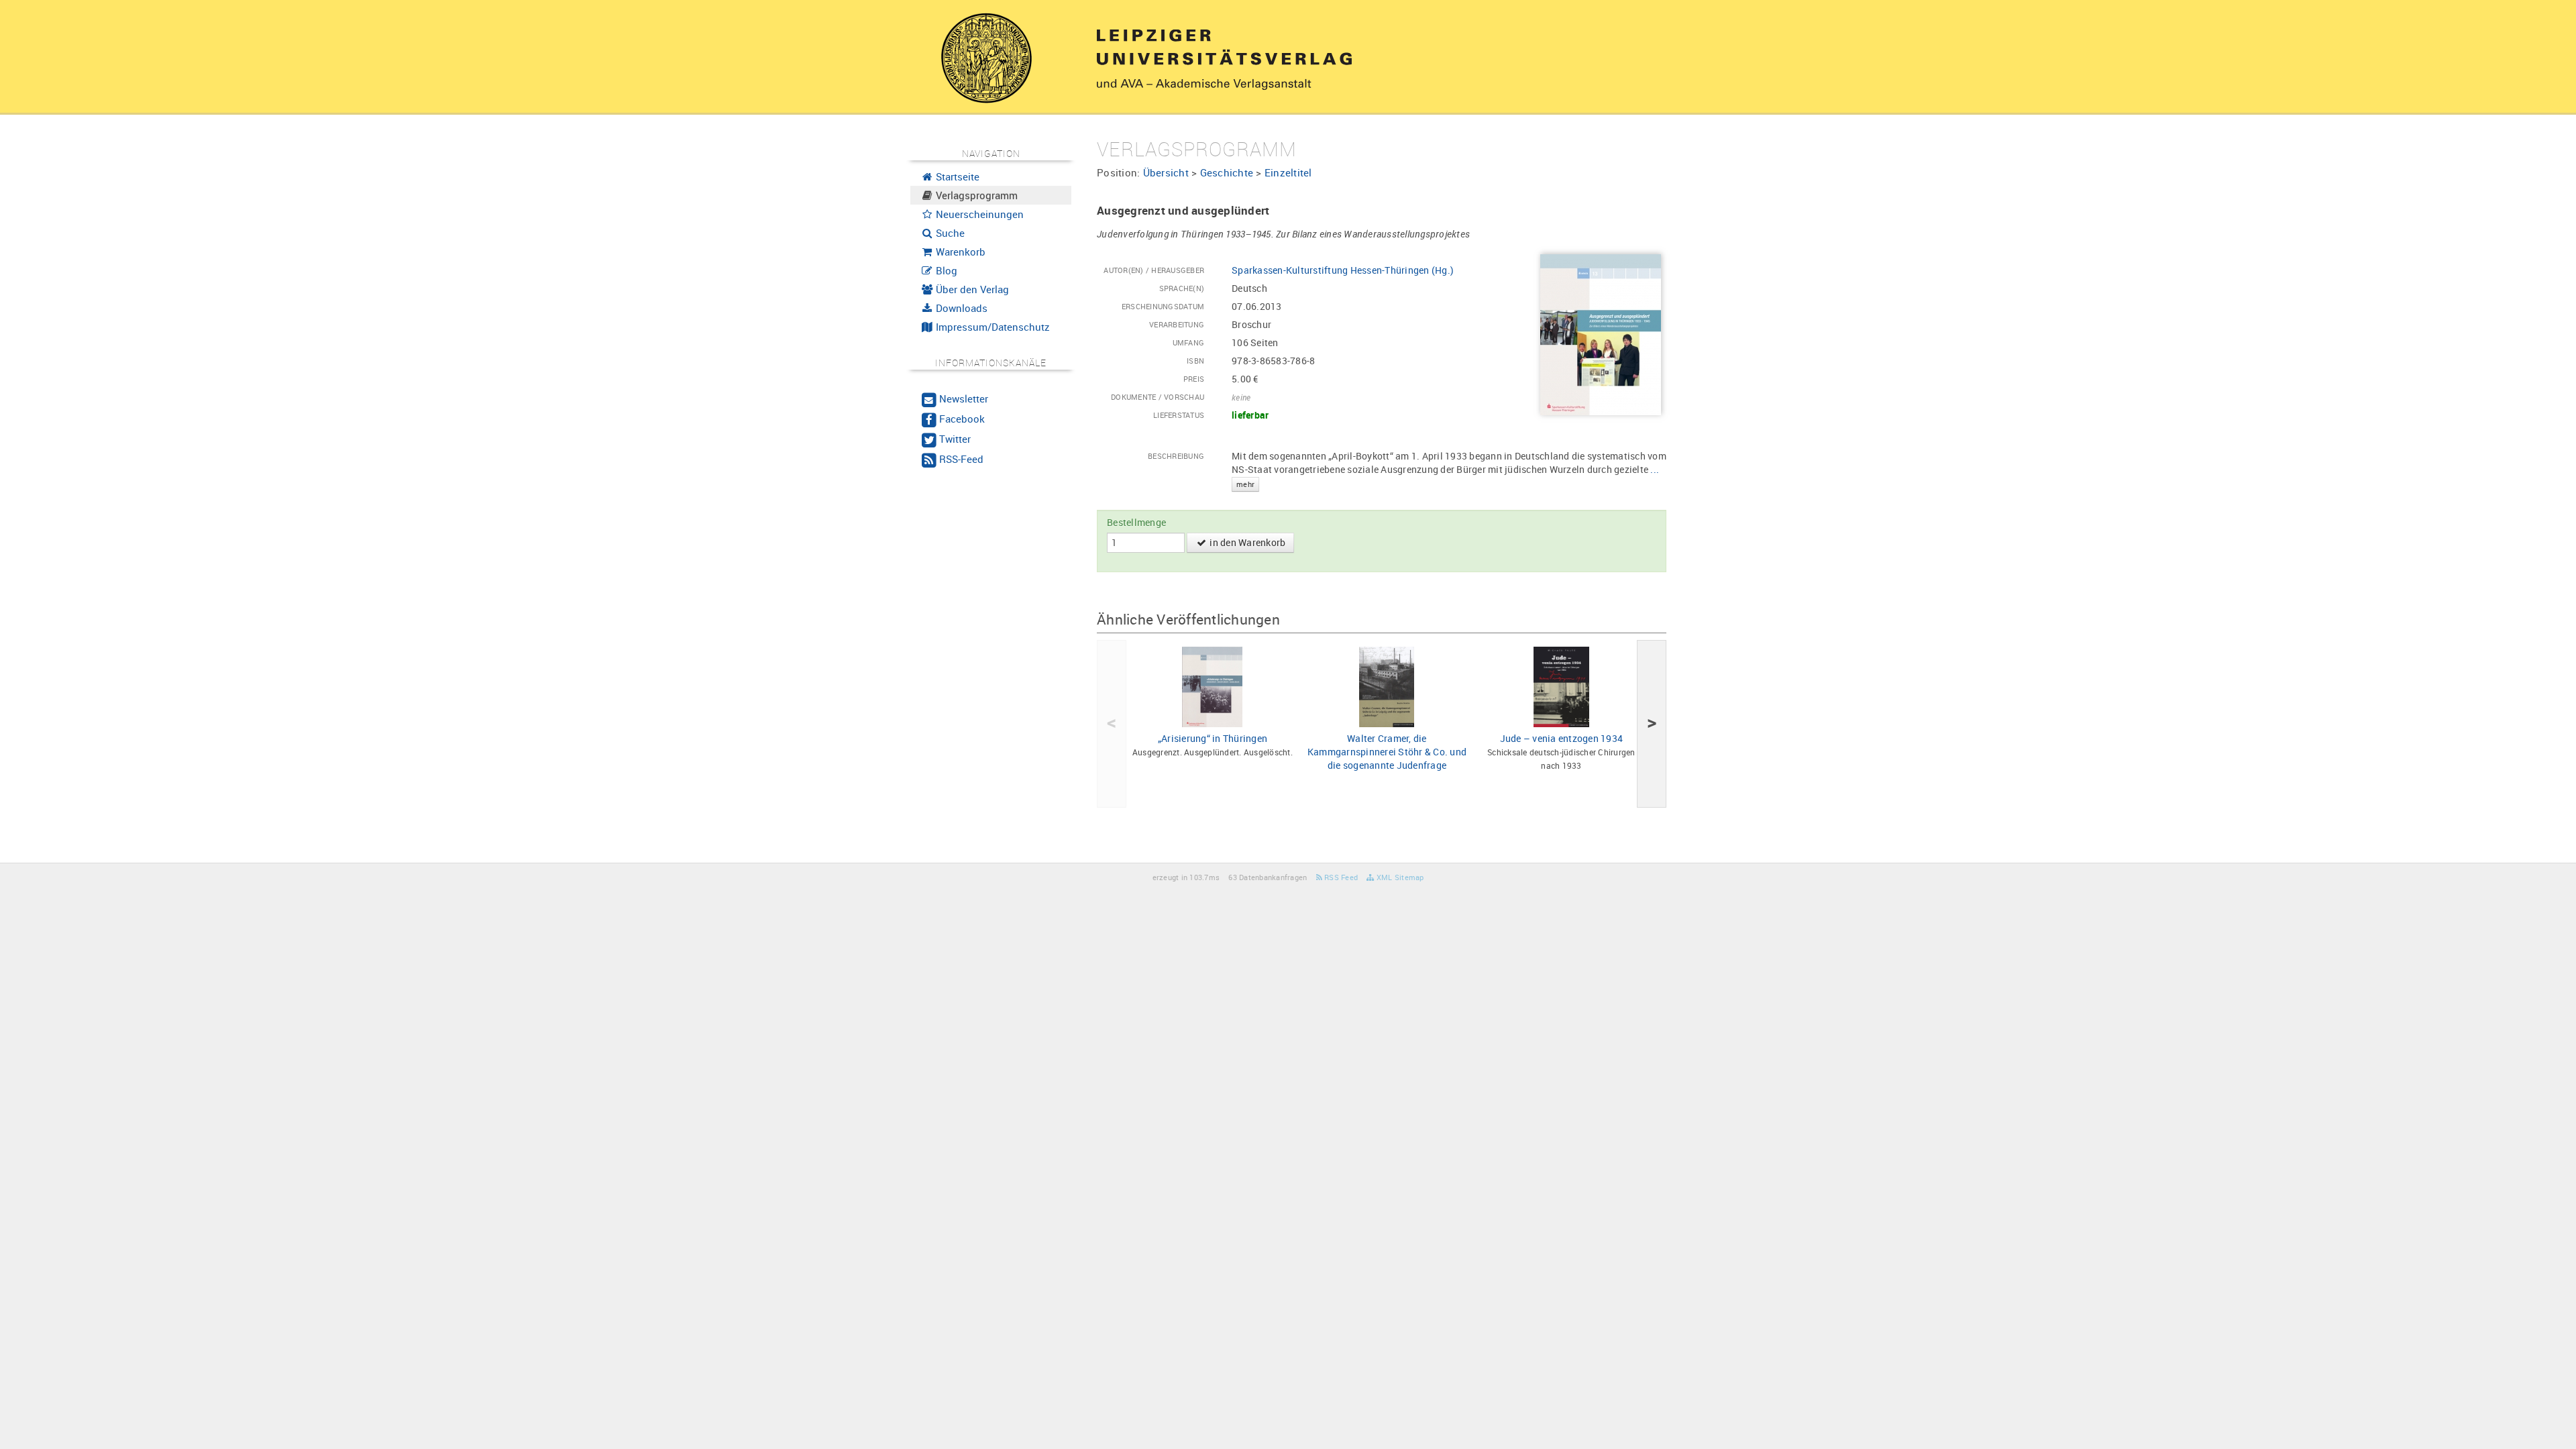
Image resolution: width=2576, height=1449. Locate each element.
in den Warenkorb (1246, 542)
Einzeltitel (1288, 172)
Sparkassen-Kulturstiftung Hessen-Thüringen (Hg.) (1343, 270)
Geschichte (1227, 172)
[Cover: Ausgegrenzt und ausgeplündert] (1601, 334)
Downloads (960, 308)
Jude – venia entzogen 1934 (1562, 738)
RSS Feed (1340, 877)
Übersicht (1166, 172)
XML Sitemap (1399, 877)
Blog (945, 270)
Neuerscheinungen (978, 214)
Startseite (956, 176)
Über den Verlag (971, 289)
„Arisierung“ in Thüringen (1213, 738)
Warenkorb (959, 252)
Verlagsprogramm (975, 195)
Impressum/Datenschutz (991, 327)
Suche (949, 233)
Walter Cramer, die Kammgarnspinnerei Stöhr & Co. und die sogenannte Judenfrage (1387, 752)
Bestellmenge (1136, 522)
